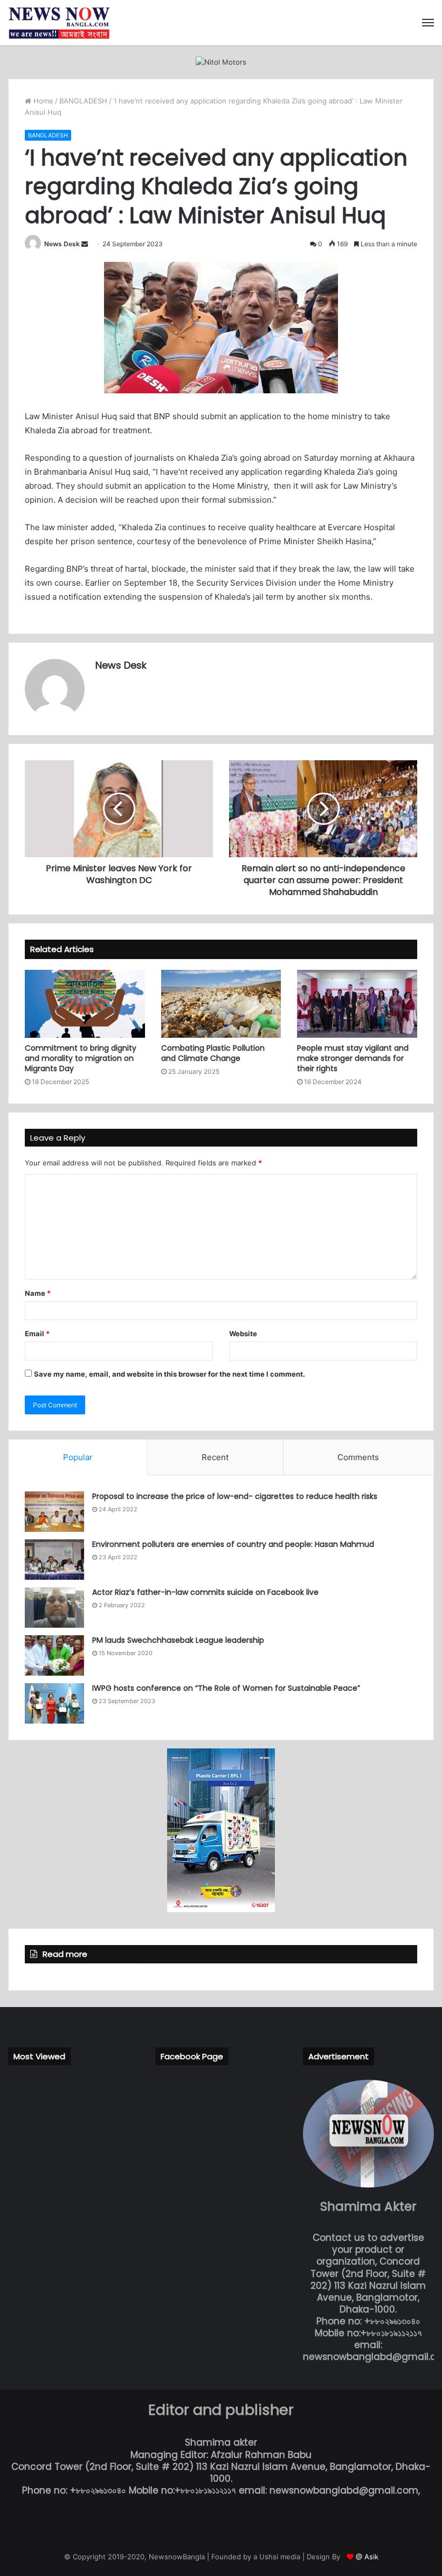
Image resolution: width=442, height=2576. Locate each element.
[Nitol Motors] (221, 61)
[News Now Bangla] (59, 23)
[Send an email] (85, 244)
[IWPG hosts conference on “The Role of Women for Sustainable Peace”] (54, 1703)
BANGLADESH (83, 101)
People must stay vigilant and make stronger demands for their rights (353, 1058)
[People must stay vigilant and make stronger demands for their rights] (357, 1004)
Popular (78, 1457)
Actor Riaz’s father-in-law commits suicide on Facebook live (205, 1592)
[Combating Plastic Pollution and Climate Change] (221, 1004)
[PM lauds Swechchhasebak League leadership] (54, 1655)
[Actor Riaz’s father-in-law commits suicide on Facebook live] (54, 1608)
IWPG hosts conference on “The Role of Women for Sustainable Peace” (226, 1688)
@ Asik (367, 2557)
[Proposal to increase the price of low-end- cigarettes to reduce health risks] (54, 1512)
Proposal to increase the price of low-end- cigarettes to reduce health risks (235, 1496)
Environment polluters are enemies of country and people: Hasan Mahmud (233, 1544)
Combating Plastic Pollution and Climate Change (213, 1053)
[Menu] (428, 23)
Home (42, 101)
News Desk (62, 244)
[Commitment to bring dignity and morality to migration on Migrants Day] (85, 1004)
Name (38, 1293)
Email (37, 1334)
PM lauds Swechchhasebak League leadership (178, 1640)
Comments (358, 1457)
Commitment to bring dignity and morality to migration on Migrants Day (81, 1058)
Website (243, 1334)
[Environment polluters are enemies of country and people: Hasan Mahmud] (54, 1560)
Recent (215, 1457)
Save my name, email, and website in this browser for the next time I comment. (170, 1374)
